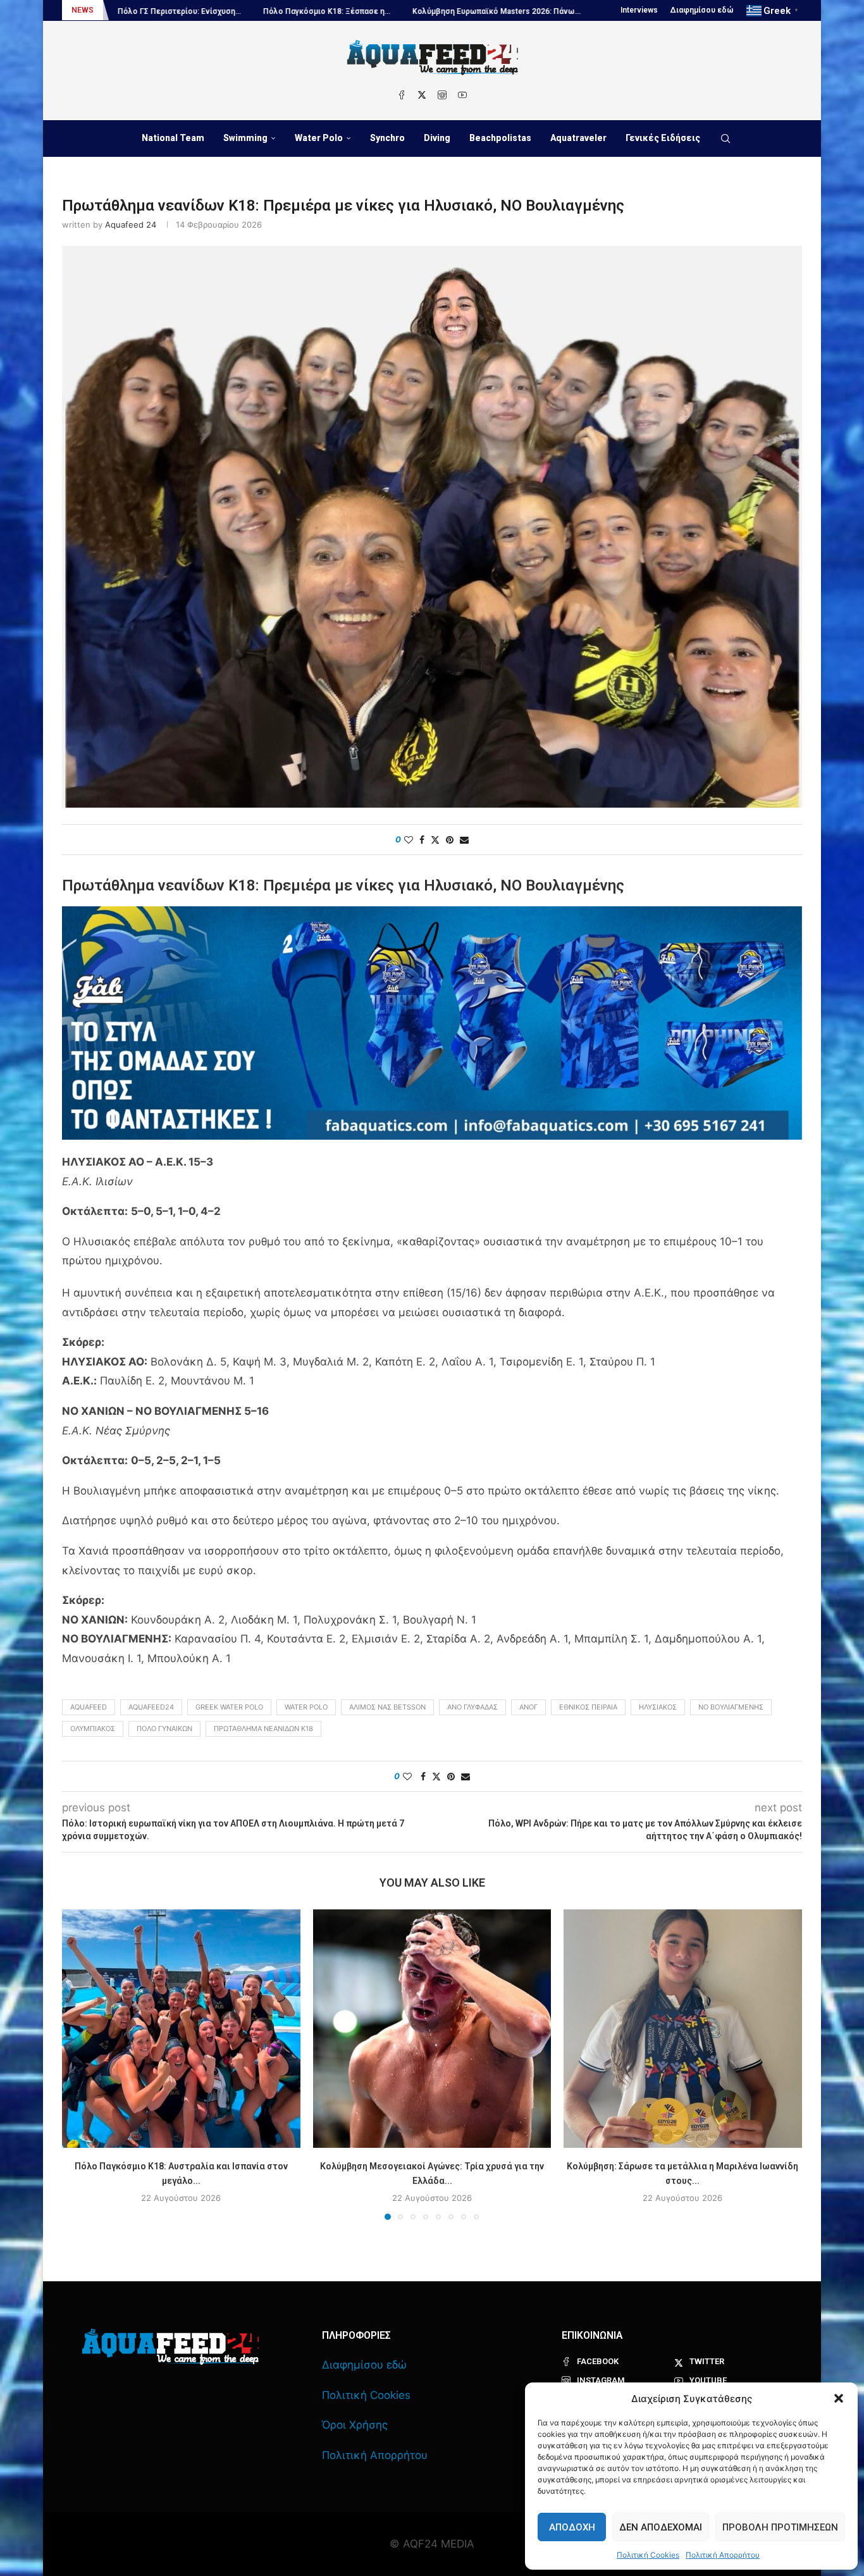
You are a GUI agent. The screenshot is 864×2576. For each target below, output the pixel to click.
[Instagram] (442, 95)
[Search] (725, 139)
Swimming (245, 138)
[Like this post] (409, 840)
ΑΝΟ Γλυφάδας (472, 1707)
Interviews (639, 10)
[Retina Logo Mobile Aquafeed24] (170, 2347)
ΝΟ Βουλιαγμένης (731, 1707)
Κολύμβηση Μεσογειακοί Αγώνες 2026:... (525, 11)
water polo (306, 1707)
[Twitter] (422, 95)
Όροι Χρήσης (355, 2425)
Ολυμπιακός (93, 1729)
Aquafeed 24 (131, 225)
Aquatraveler (578, 138)
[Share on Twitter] (435, 840)
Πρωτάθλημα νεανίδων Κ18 (263, 1729)
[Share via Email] (464, 840)
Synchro (387, 138)
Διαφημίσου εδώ (702, 10)
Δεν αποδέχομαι (661, 2527)
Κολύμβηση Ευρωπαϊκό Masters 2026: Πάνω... (343, 11)
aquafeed (89, 1707)
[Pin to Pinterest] (450, 840)
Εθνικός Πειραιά (588, 1707)
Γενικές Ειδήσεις (663, 138)
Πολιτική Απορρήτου (723, 2555)
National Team (173, 138)
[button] (839, 2398)
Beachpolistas (500, 138)
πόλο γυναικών (164, 1729)
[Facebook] (402, 95)
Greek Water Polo (229, 1707)
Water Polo (319, 138)
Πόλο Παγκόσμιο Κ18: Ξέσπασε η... (173, 11)
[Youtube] (462, 95)
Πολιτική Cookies (648, 2555)
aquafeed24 (151, 1707)
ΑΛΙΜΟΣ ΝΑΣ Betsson (387, 1707)
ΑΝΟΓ (528, 1707)
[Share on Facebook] (422, 840)
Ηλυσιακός (658, 1707)
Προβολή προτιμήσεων (780, 2527)
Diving (437, 138)
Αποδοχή (572, 2527)
